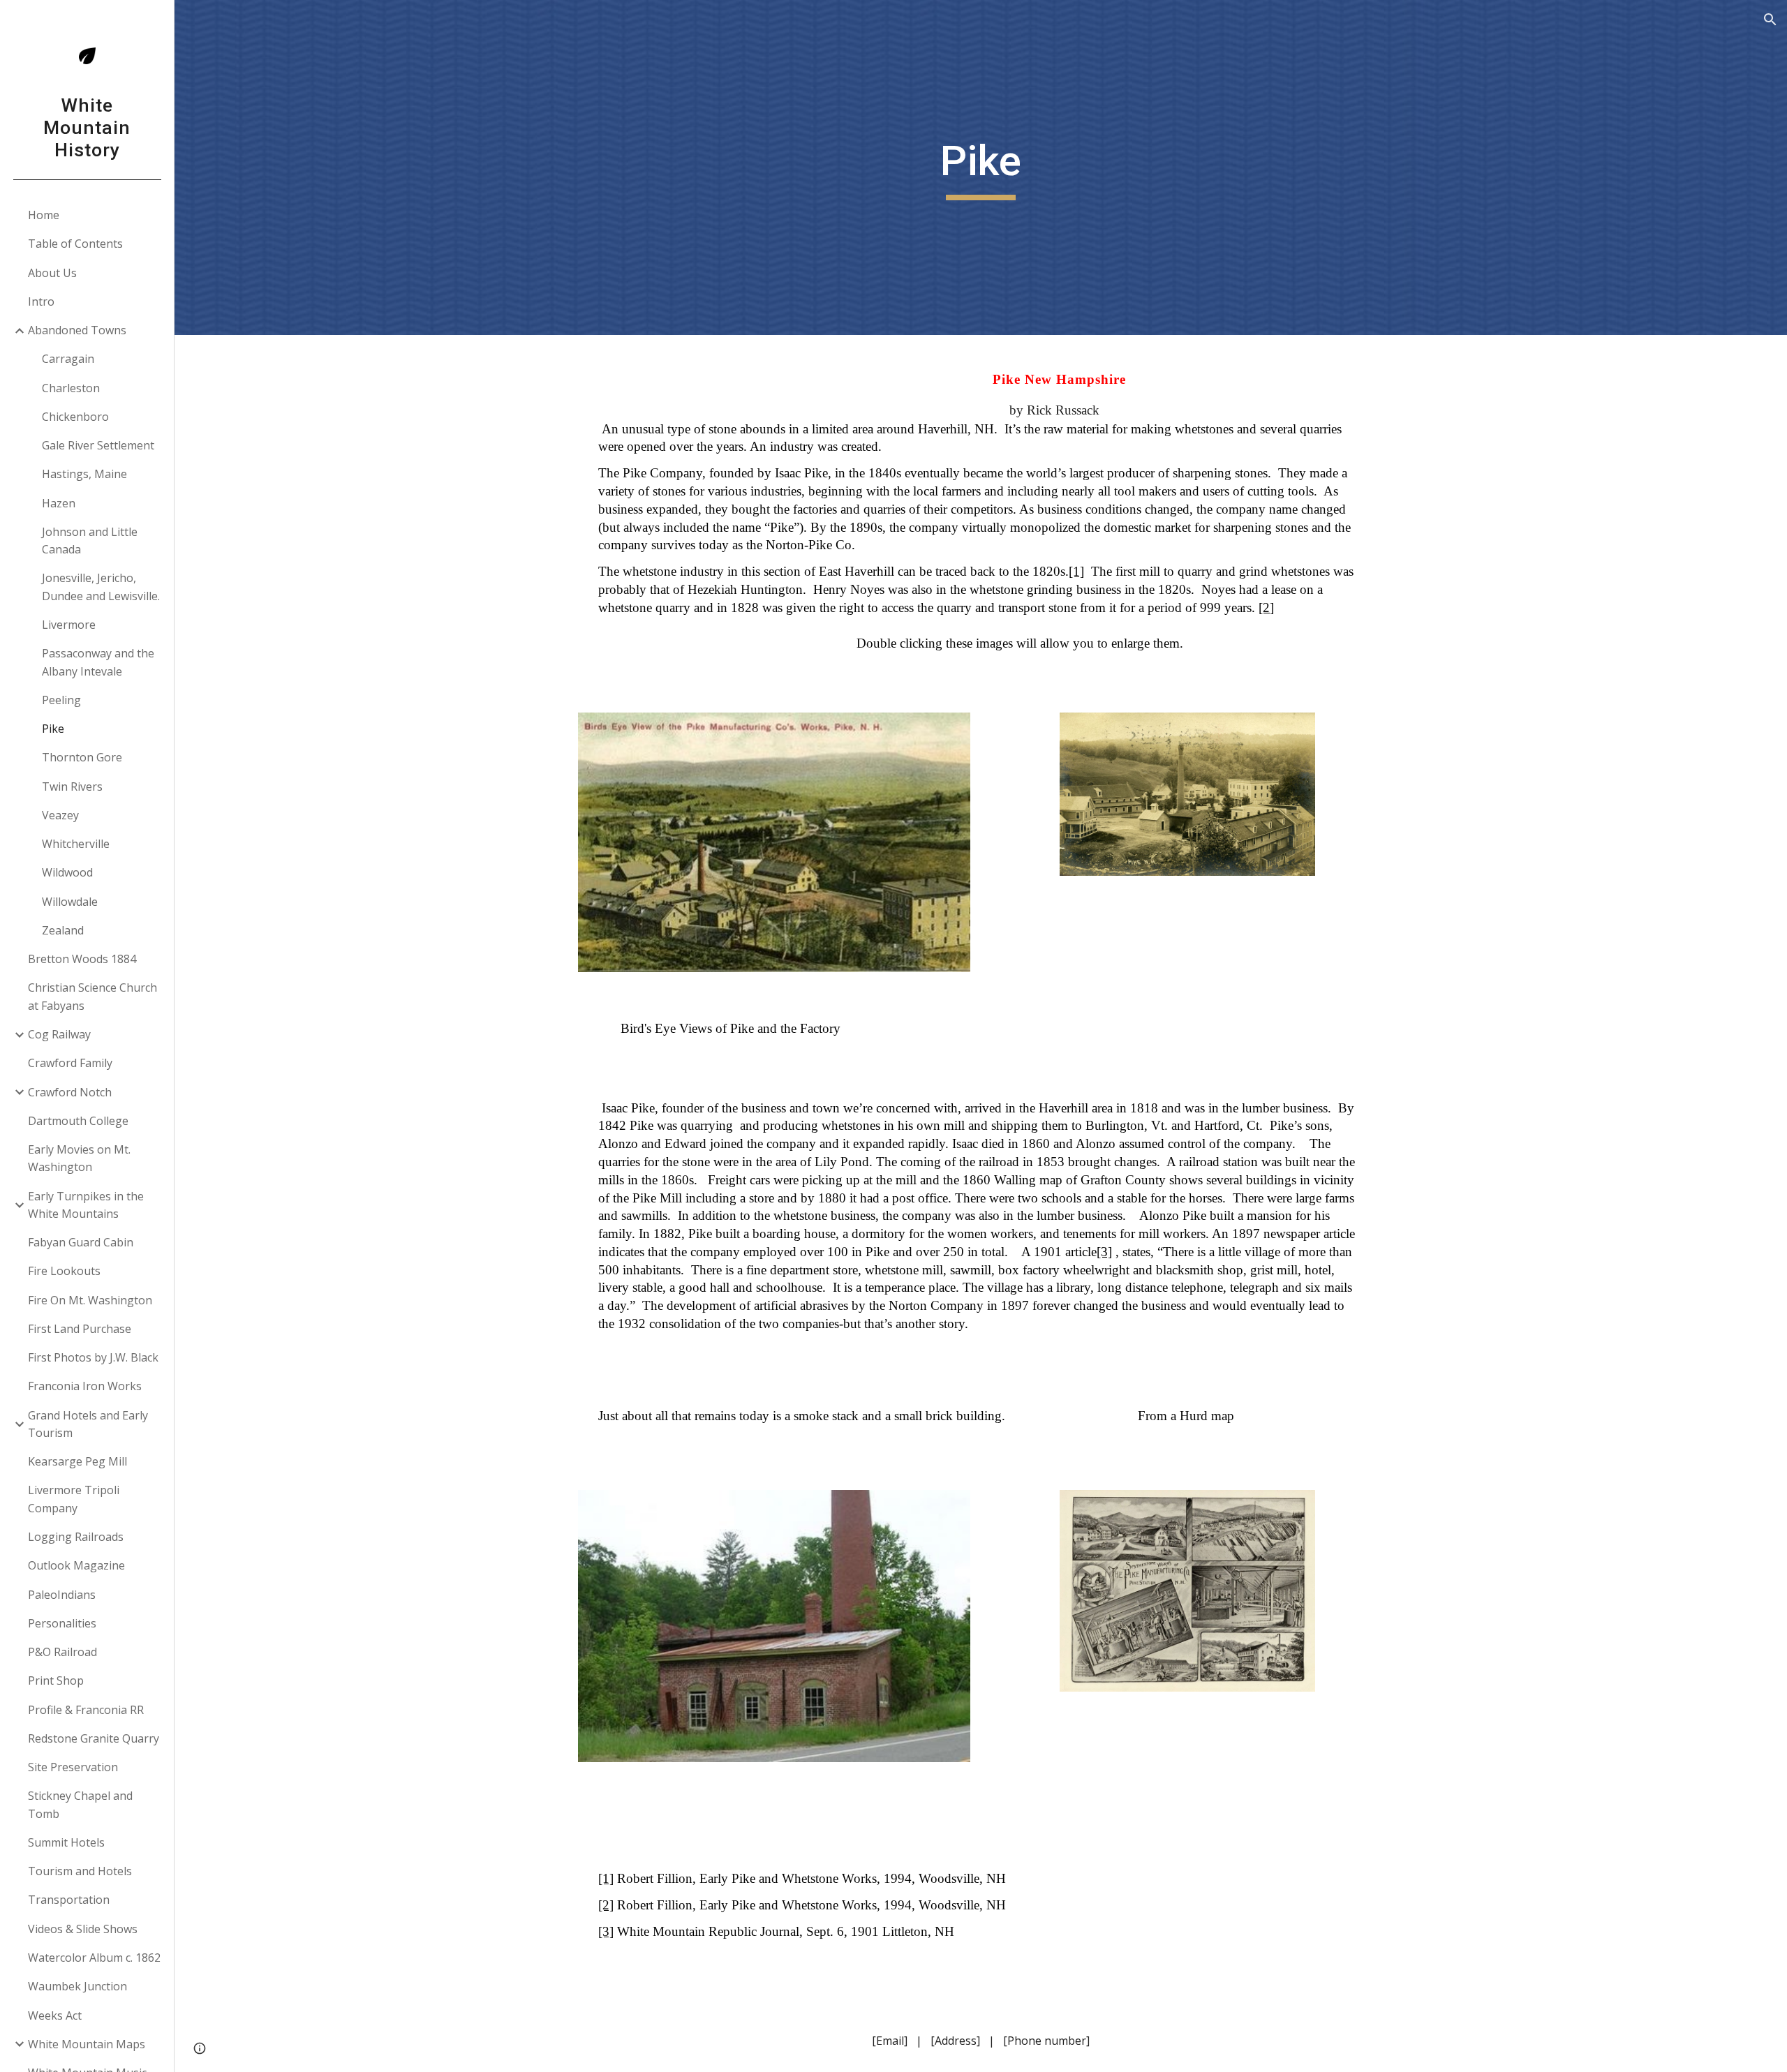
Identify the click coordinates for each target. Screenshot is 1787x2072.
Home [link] (44, 215)
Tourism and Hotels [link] (80, 1871)
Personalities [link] (62, 1623)
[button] (1770, 20)
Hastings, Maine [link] (84, 474)
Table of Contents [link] (75, 244)
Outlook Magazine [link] (76, 1565)
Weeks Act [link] (55, 2015)
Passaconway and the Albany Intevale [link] (98, 662)
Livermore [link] (69, 625)
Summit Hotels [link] (66, 1842)
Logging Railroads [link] (76, 1537)
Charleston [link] (71, 388)
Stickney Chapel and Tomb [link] (80, 1804)
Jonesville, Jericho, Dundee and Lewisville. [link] (101, 587)
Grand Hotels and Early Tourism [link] (88, 1424)
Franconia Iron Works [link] (85, 1386)
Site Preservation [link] (73, 1767)
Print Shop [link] (56, 1680)
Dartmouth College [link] (78, 1121)
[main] (981, 167)
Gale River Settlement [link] (98, 445)
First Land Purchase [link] (80, 1329)
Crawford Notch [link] (70, 1092)
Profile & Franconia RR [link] (86, 1710)
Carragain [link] (68, 359)
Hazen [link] (59, 503)
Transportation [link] (69, 1900)
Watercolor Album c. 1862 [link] (94, 1958)
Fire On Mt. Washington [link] (90, 1300)
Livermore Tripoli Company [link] (74, 1499)
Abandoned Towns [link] (77, 330)
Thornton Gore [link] (82, 757)
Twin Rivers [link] (72, 787)
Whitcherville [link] (76, 844)
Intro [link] (41, 301)
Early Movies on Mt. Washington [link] (79, 1158)
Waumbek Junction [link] (77, 1986)
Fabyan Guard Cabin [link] (81, 1242)
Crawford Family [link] (70, 1063)
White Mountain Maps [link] (87, 2044)
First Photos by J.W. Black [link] (93, 1357)
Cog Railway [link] (59, 1034)
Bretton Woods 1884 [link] (82, 959)
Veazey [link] (60, 815)
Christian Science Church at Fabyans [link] (92, 996)
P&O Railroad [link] (62, 1652)
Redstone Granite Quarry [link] (94, 1738)
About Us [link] (52, 273)
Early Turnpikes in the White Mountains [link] (86, 1205)
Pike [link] (53, 729)
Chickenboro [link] (75, 417)
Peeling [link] (61, 700)
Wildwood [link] (67, 872)
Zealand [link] (63, 930)
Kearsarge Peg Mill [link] (77, 1461)
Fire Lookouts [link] (64, 1271)
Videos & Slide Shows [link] (83, 1929)
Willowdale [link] (70, 902)
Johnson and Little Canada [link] (90, 541)
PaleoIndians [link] (62, 1595)
